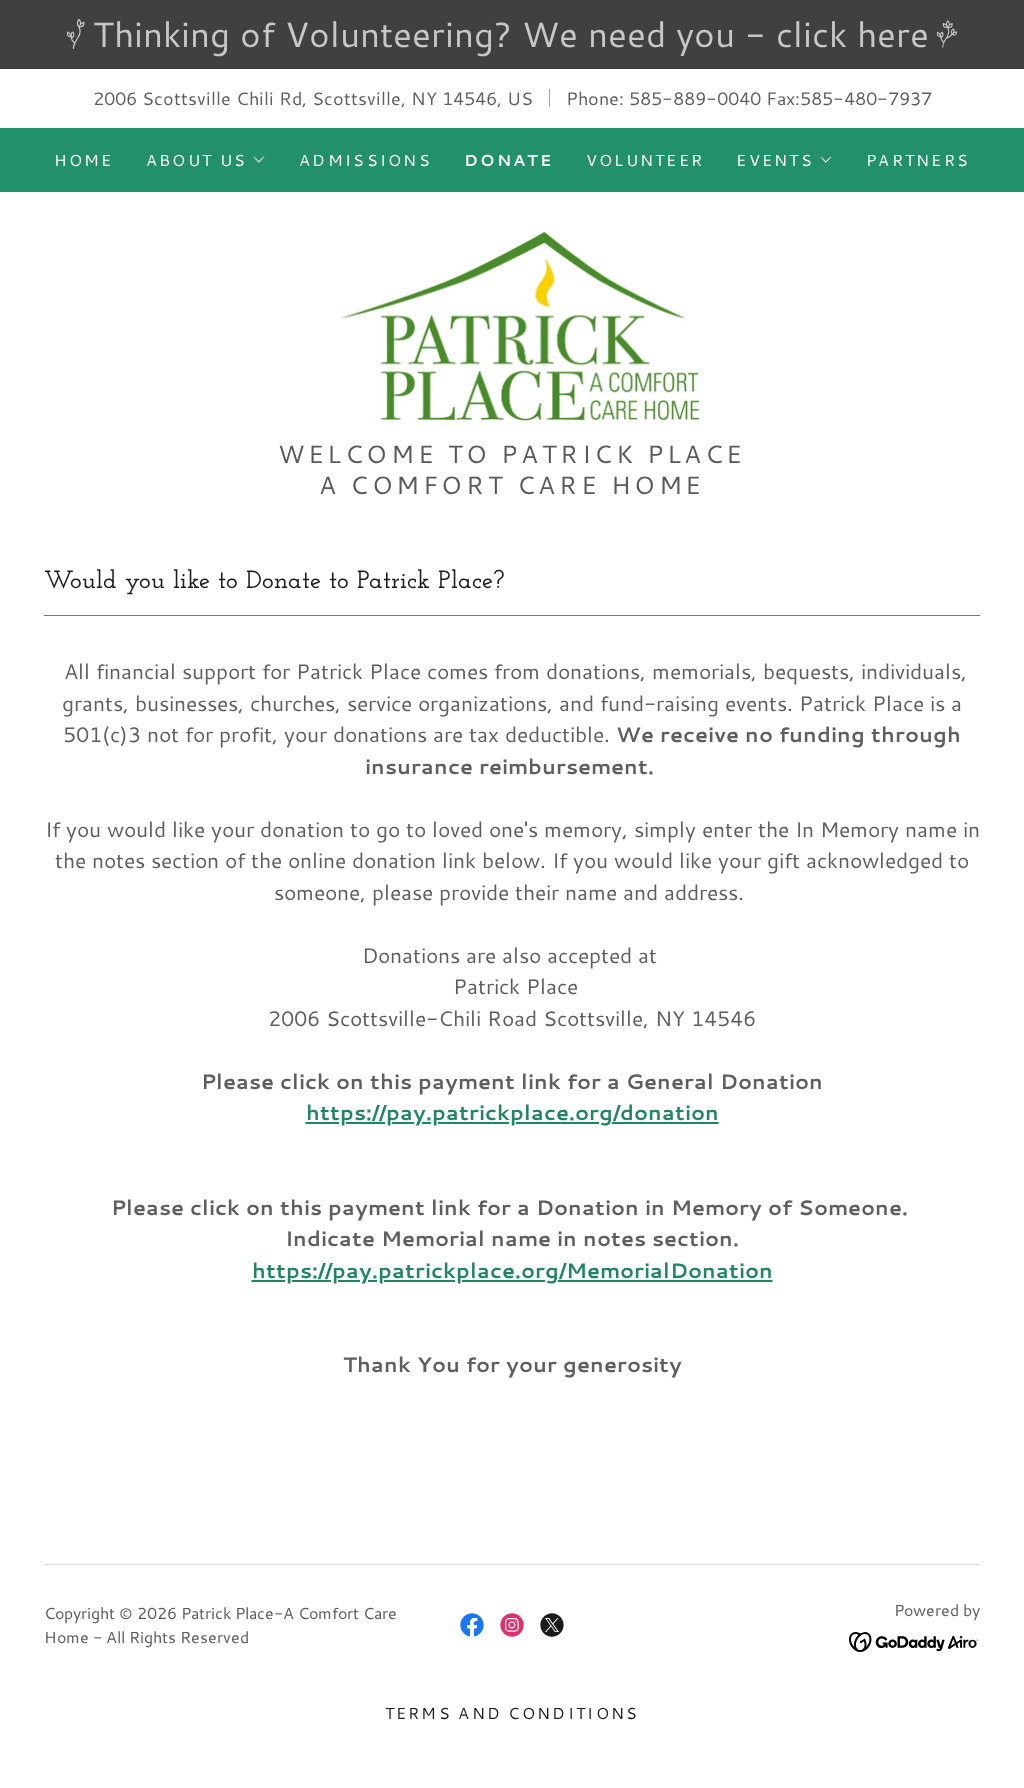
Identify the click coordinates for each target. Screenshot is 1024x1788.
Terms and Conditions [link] (512, 1712)
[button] (206, 160)
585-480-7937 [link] (866, 98)
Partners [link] (918, 159)
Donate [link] (509, 159)
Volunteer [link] (645, 159)
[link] (512, 320)
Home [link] (84, 159)
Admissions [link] (365, 159)
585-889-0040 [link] (695, 98)
